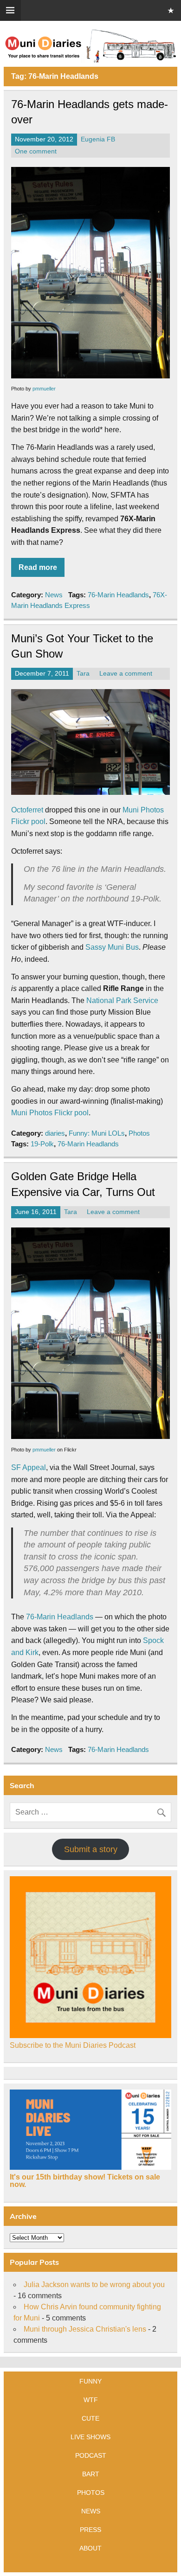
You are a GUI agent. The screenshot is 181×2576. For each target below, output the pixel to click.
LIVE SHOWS (90, 2437)
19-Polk (42, 1144)
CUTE (90, 2418)
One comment (36, 151)
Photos (139, 1133)
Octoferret (27, 810)
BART (91, 2474)
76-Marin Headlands (118, 595)
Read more (38, 567)
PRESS (90, 2530)
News (54, 595)
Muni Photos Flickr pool (50, 1113)
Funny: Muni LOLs (97, 1133)
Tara (83, 674)
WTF (91, 2400)
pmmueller (44, 389)
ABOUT (90, 2548)
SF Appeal (29, 1467)
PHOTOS (91, 2493)
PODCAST (91, 2455)
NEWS (91, 2511)
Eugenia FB (98, 139)
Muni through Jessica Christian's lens (85, 2329)
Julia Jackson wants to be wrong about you (94, 2285)
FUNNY (90, 2381)
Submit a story (91, 1849)
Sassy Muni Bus (112, 947)
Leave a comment (126, 674)
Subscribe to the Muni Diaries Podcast (73, 2045)
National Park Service (122, 1000)
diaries (55, 1133)
